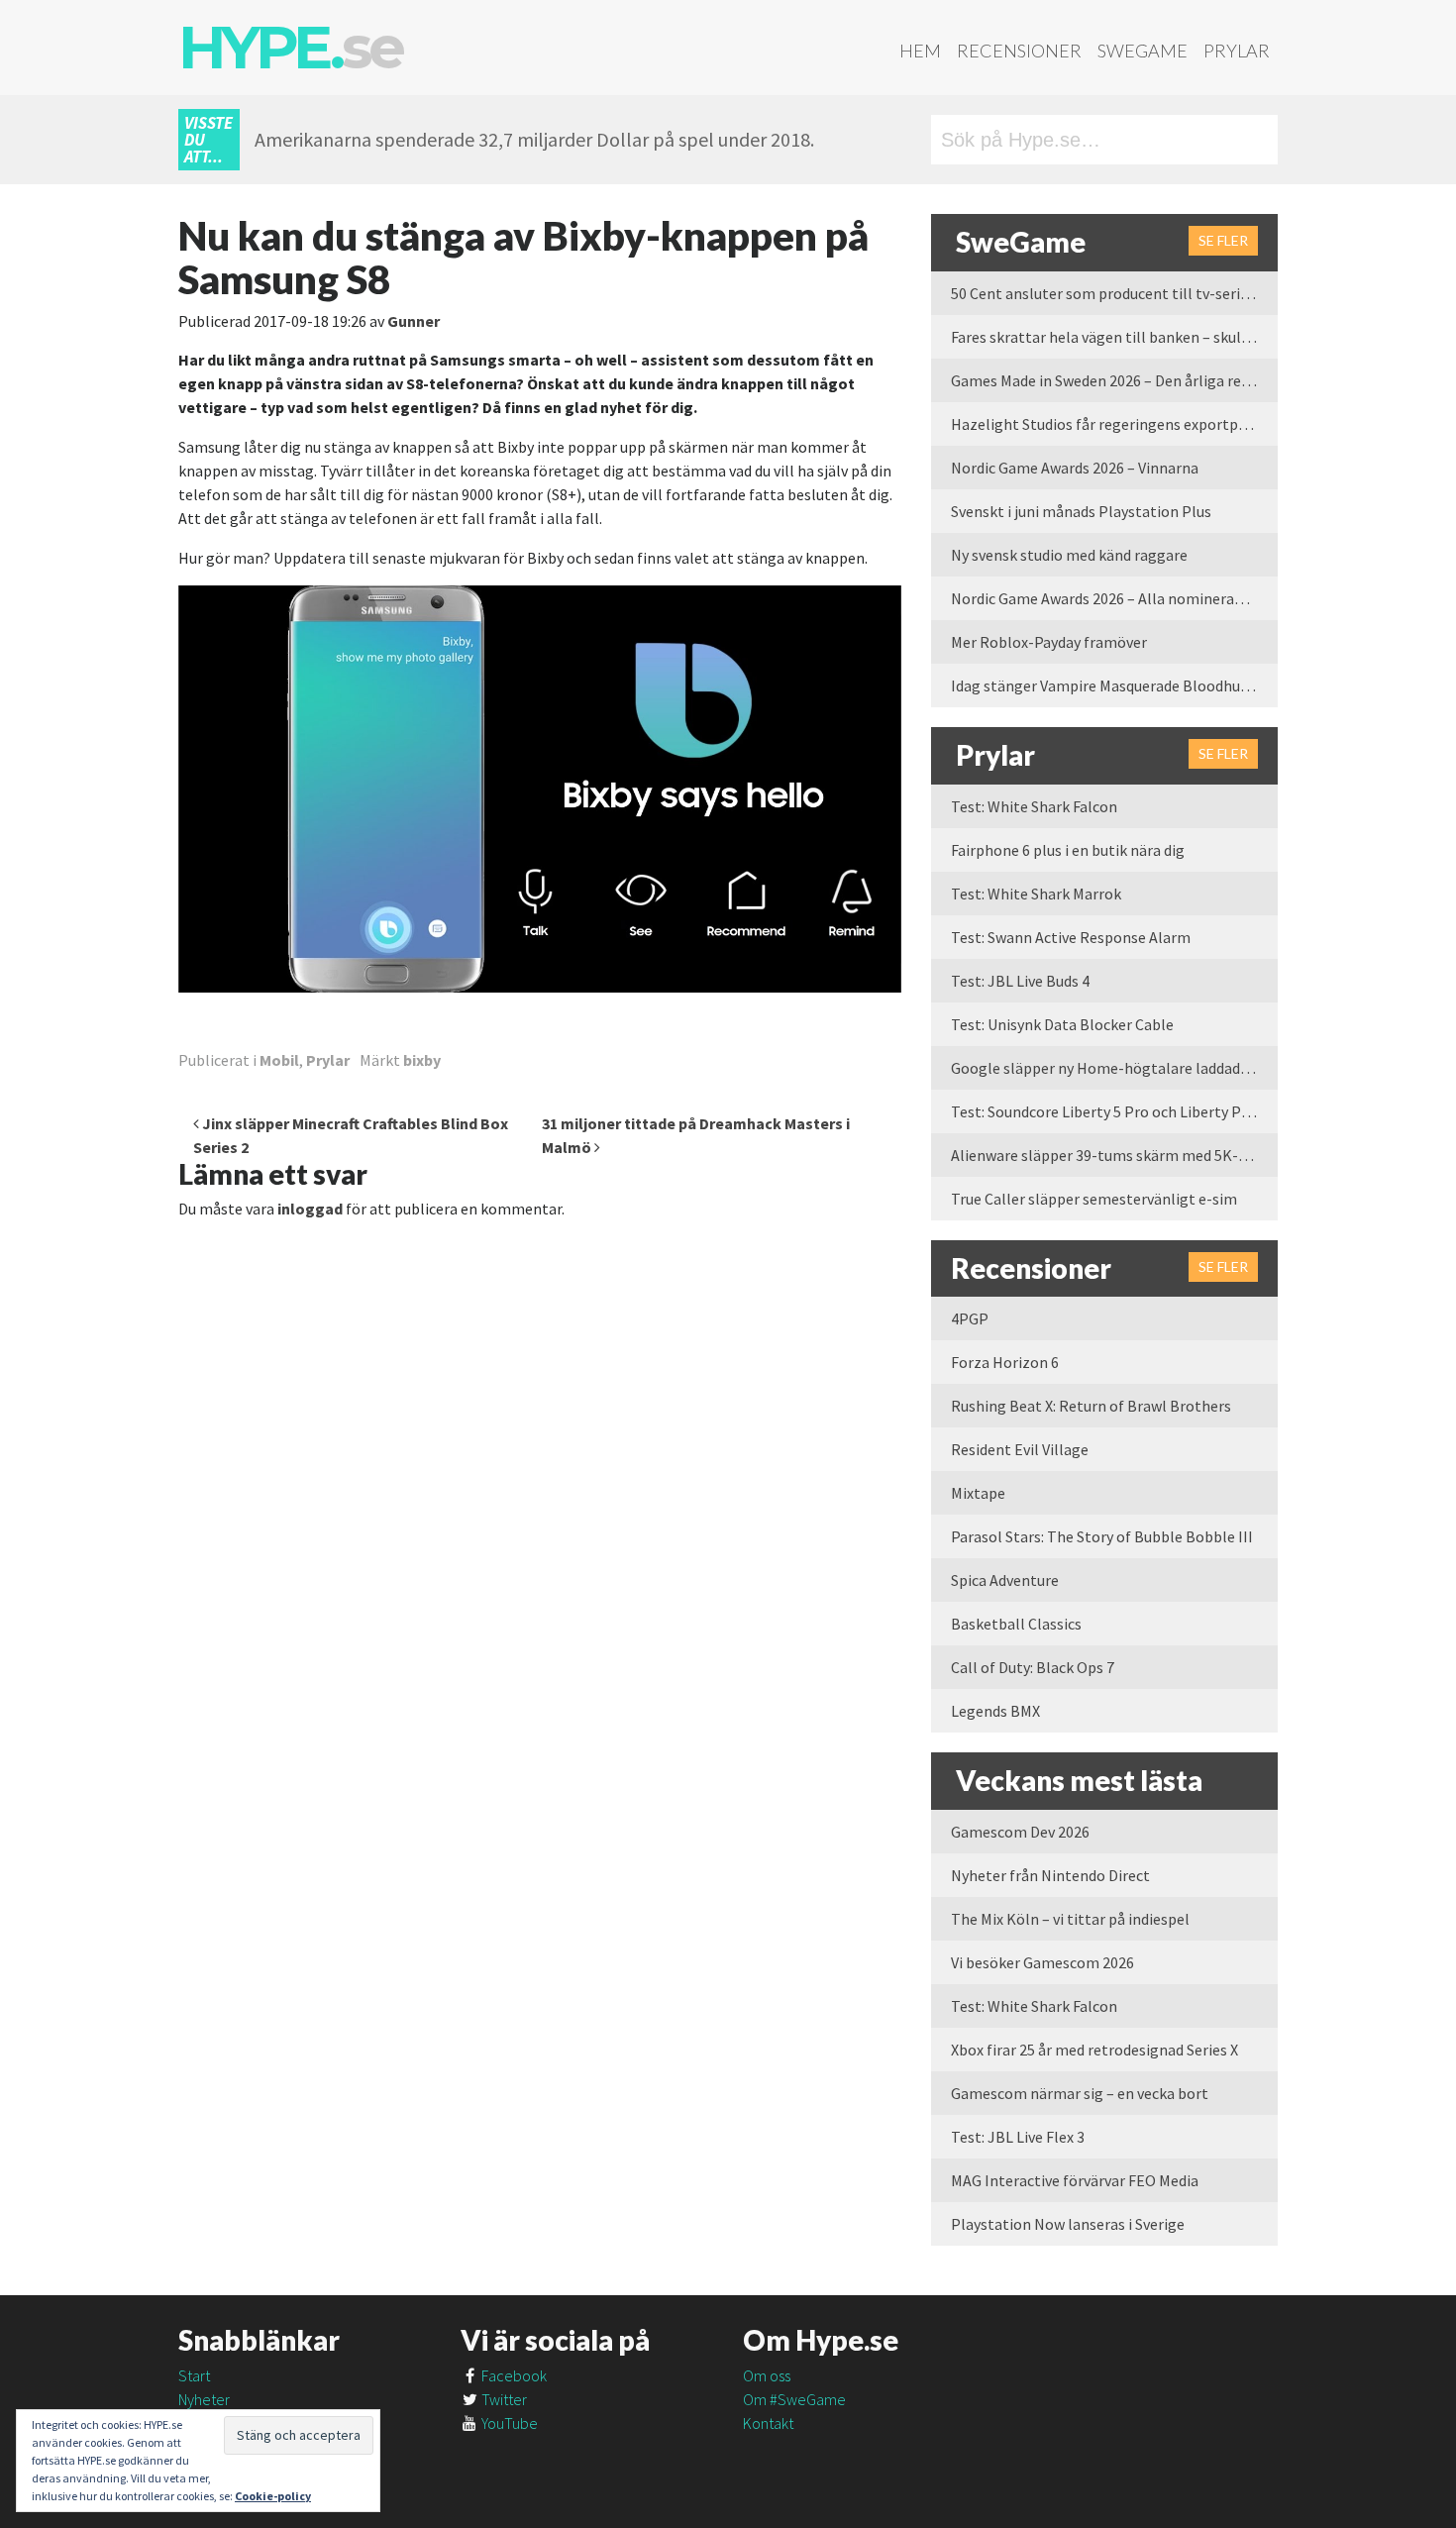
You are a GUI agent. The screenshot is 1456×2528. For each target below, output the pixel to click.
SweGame (1143, 51)
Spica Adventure (1005, 1580)
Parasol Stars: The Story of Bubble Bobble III (1102, 1536)
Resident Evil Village (1020, 1449)
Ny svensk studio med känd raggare (1069, 555)
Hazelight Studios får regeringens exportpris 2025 (1114, 424)
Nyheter (204, 2399)
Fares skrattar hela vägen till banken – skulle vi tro (1114, 337)
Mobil (279, 1060)
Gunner (414, 321)
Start (194, 2375)
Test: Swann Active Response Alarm (1071, 937)
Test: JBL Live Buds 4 (1020, 981)
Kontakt (768, 2423)
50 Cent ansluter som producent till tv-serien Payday (1114, 293)
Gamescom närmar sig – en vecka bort (1080, 2093)
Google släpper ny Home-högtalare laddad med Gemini (1114, 1068)
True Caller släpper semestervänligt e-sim (1094, 1199)
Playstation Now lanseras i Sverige (1068, 2224)
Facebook (513, 2375)
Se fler (1223, 240)
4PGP (970, 1318)
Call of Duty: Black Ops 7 (1033, 1667)
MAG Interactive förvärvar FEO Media (1075, 2180)
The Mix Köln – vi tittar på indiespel (1070, 1919)
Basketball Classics (1016, 1624)
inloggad (310, 1209)
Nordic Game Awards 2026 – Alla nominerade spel (1114, 598)
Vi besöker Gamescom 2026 (1042, 1962)
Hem (920, 51)
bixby (422, 1060)
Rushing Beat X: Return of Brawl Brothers (1091, 1406)
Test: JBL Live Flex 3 (1018, 2137)
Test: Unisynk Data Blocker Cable (1062, 1024)
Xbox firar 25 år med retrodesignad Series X (1094, 2050)
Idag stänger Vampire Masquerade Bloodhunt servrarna (1114, 685)
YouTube (508, 2423)
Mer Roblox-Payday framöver (1049, 642)
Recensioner (1019, 51)
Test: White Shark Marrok (1036, 894)
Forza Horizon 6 (1005, 1362)
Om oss (767, 2375)
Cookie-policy (273, 2496)
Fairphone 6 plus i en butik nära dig (1068, 850)
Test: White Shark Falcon (1034, 806)
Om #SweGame (794, 2399)
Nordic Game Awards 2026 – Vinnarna (1075, 468)
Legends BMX (995, 1711)
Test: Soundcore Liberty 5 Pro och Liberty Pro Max (1114, 1111)
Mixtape (978, 1493)
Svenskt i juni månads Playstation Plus (1081, 511)
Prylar (1237, 51)
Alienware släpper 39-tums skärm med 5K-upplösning (1114, 1155)
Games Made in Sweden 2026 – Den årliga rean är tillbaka (1114, 380)
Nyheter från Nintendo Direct (1050, 1875)
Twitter (503, 2399)
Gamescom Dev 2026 (1020, 1832)
